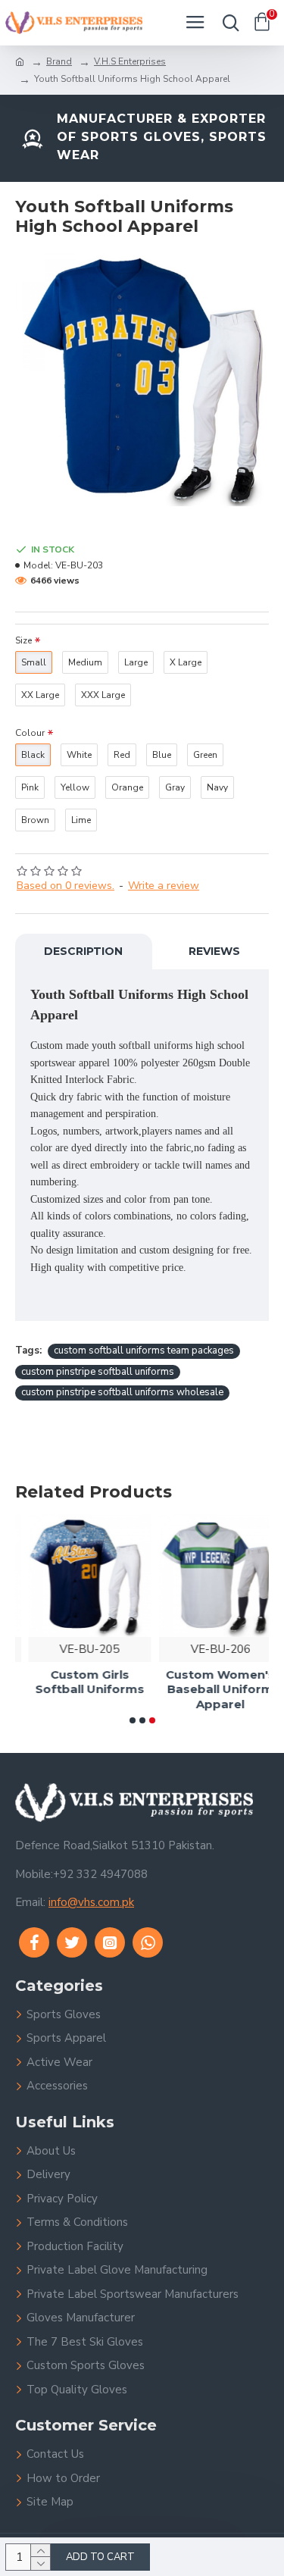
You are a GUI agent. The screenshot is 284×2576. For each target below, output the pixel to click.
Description (83, 951)
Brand (59, 61)
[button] (133, 1720)
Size (23, 640)
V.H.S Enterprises (130, 61)
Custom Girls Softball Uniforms (76, 1682)
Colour (30, 733)
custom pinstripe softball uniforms (98, 1372)
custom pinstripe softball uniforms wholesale (122, 1392)
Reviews (214, 951)
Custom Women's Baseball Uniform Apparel (208, 1689)
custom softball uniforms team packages (144, 1351)
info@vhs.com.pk (91, 1902)
